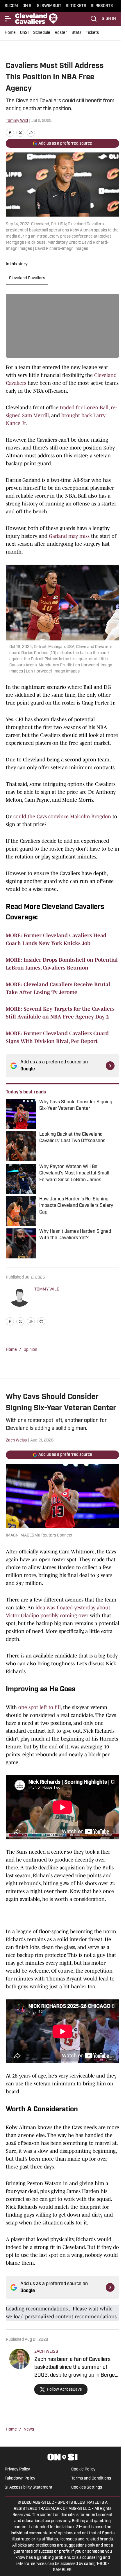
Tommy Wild (17, 121)
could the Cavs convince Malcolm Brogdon (62, 816)
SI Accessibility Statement (28, 2488)
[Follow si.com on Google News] (110, 1066)
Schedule (42, 33)
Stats (76, 33)
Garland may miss (69, 536)
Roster (61, 33)
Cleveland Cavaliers (27, 278)
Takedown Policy (20, 2478)
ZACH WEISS (46, 2352)
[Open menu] (8, 19)
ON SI (27, 6)
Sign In (109, 19)
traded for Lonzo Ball (84, 408)
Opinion (30, 1350)
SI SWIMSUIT (49, 6)
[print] (41, 1321)
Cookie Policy (83, 2469)
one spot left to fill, (40, 1707)
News (29, 2430)
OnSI (24, 33)
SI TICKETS (76, 6)
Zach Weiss (16, 1440)
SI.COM (11, 6)
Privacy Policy (17, 2469)
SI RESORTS (102, 6)
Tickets (92, 33)
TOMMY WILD (47, 1289)
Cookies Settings (87, 2488)
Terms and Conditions (91, 2478)
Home (10, 33)
